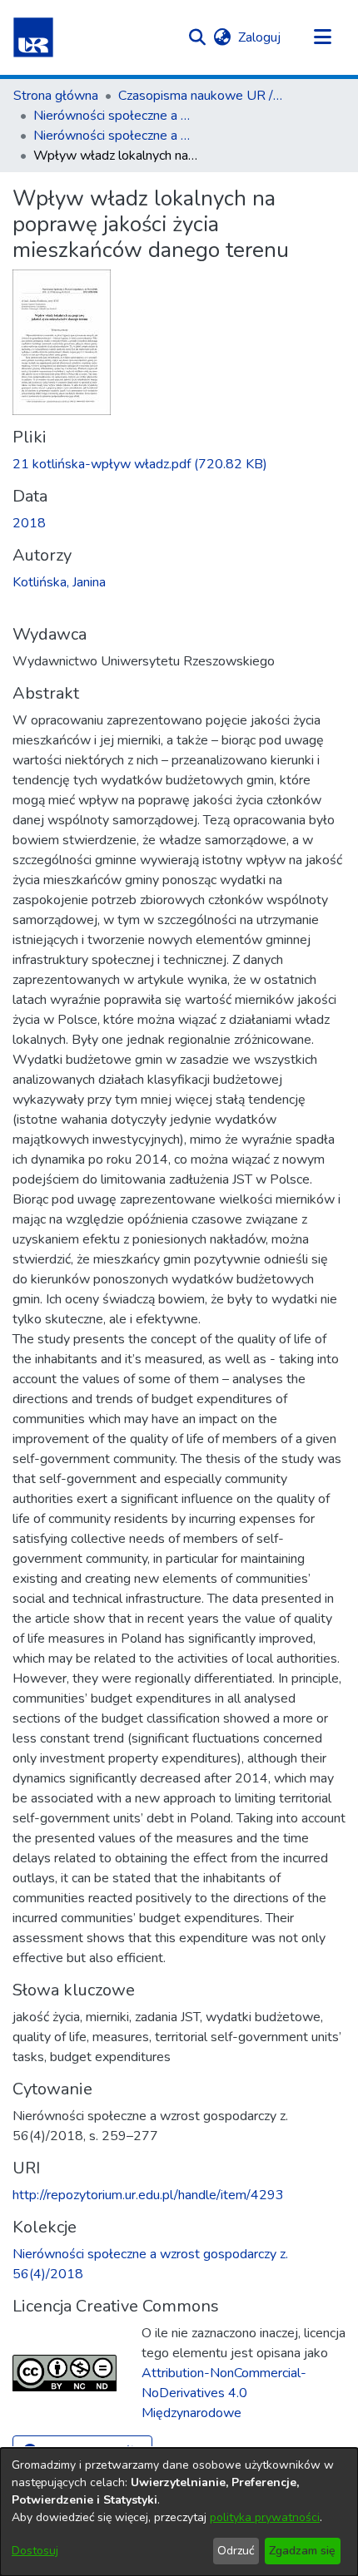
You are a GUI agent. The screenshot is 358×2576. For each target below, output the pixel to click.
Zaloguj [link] (260, 37)
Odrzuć (236, 2551)
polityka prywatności (265, 2517)
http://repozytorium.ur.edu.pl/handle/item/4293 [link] (148, 2195)
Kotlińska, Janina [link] (59, 582)
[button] (33, 37)
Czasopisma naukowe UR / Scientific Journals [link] (201, 96)
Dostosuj (35, 2551)
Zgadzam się (302, 2551)
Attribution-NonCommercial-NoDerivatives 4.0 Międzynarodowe (224, 2393)
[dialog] (179, 2512)
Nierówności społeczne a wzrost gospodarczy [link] (117, 116)
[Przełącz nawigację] (322, 37)
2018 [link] (29, 523)
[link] (140, 464)
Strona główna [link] (56, 96)
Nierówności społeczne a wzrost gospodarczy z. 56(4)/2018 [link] (117, 136)
